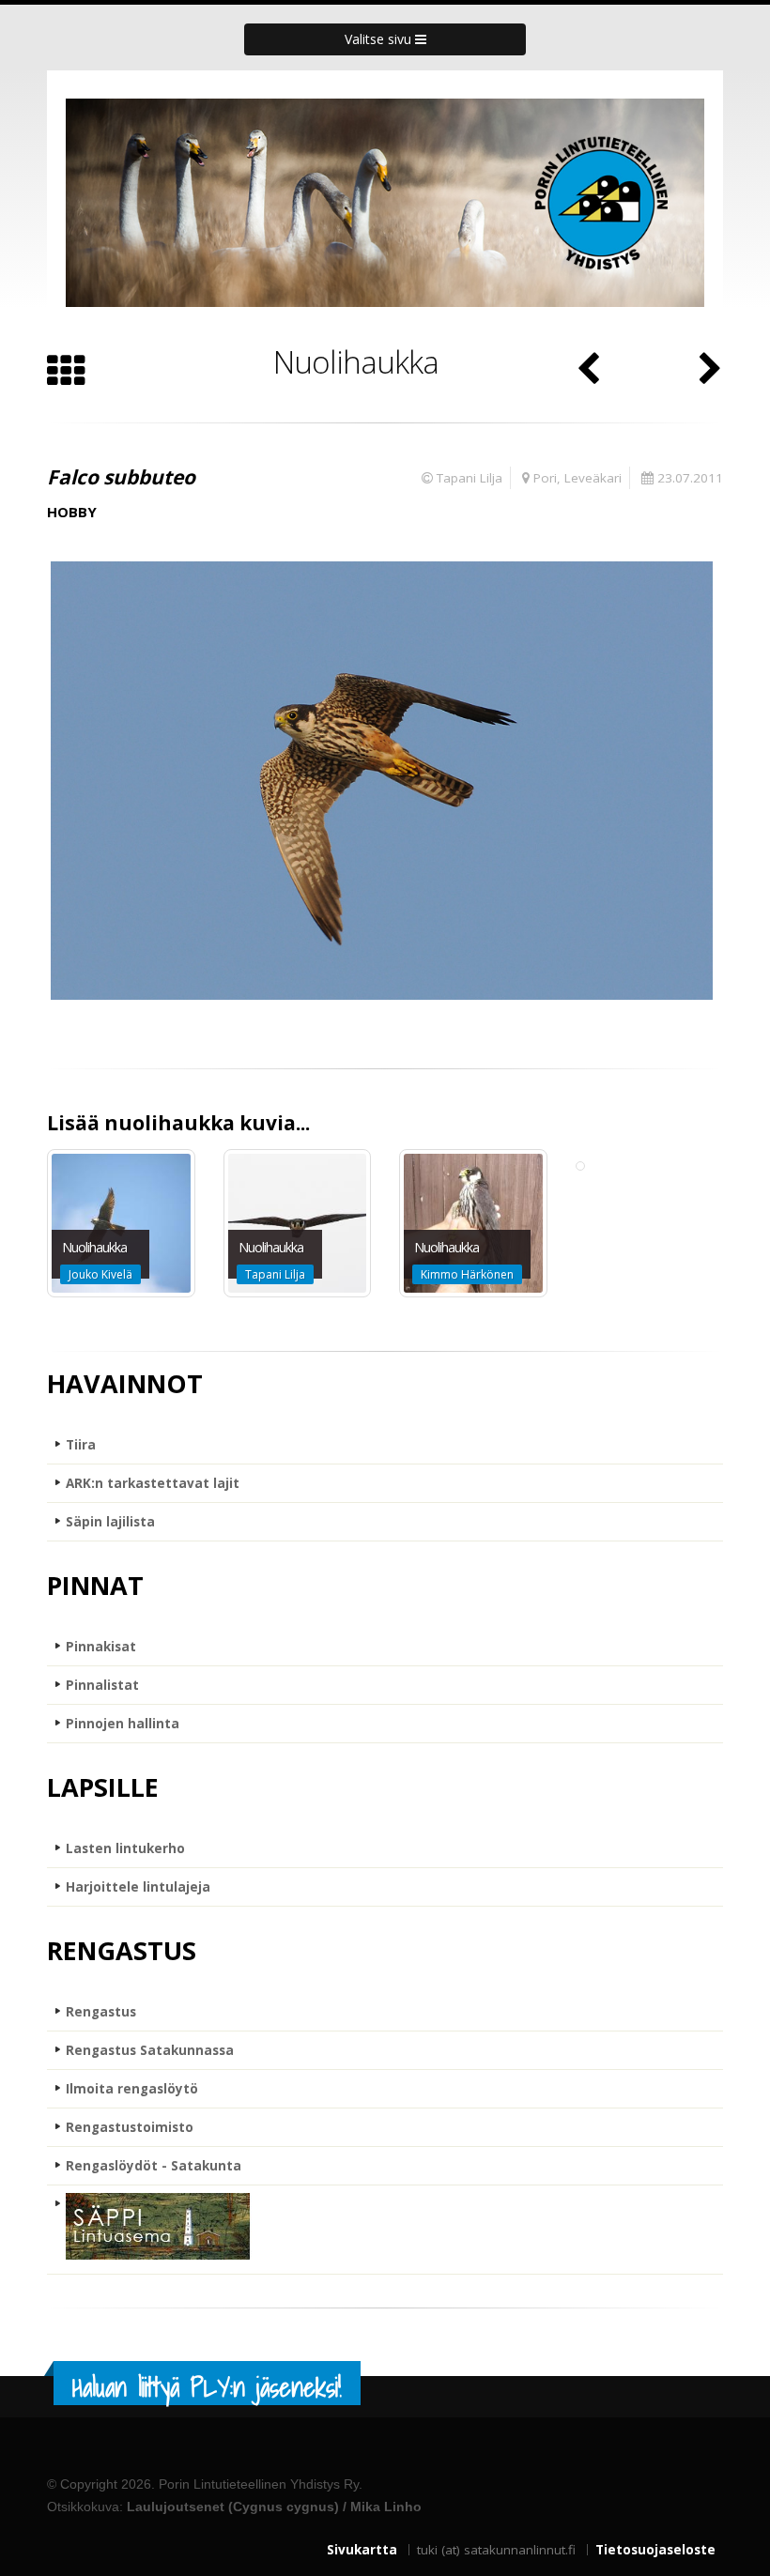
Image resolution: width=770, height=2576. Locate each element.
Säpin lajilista (110, 1522)
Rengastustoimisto (130, 2127)
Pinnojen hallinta (123, 1724)
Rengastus (101, 2012)
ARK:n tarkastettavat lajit (153, 1483)
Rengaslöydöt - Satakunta (154, 2166)
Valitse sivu (380, 39)
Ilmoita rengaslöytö (132, 2089)
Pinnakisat (101, 1647)
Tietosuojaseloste (655, 2550)
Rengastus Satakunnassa (150, 2050)
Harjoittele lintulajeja (138, 1887)
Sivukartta (362, 2550)
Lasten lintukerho (125, 1848)
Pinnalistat (102, 1685)
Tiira (81, 1445)
